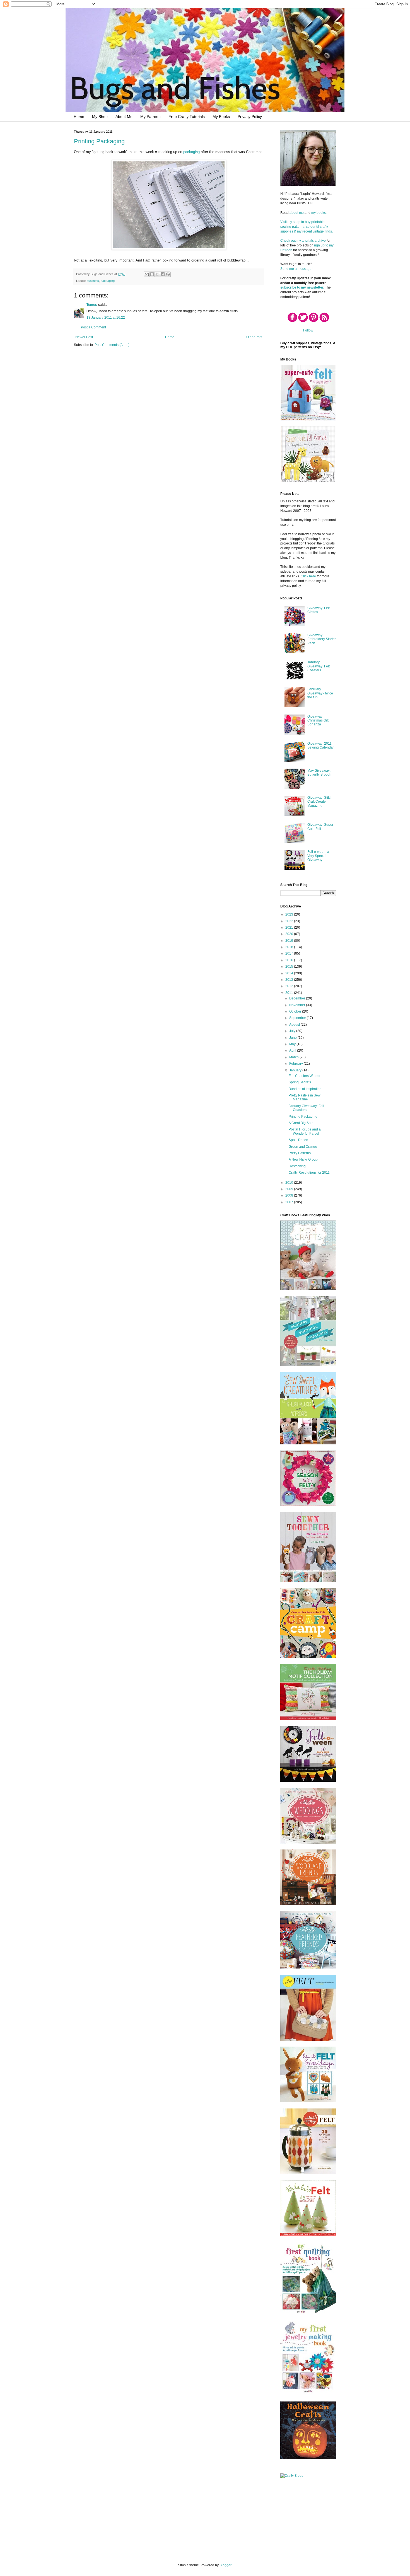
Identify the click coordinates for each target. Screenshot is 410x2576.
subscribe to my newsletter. (302, 287)
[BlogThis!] (152, 274)
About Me (124, 117)
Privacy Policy (250, 117)
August (295, 1025)
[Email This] (147, 274)
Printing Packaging (99, 141)
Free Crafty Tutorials (187, 117)
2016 (290, 960)
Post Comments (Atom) (112, 345)
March (294, 1057)
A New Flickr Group (303, 1159)
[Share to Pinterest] (168, 274)
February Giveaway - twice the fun (320, 693)
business (93, 281)
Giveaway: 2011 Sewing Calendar (321, 745)
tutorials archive (314, 241)
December (298, 998)
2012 (290, 986)
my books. (319, 213)
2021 (290, 928)
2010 (290, 1183)
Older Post (254, 337)
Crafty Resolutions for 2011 (309, 1173)
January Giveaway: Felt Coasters (319, 666)
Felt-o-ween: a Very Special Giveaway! (318, 856)
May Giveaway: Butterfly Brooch (319, 773)
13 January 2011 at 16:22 (106, 318)
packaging (191, 152)
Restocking (297, 1166)
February (296, 1064)
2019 (290, 941)
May (293, 1044)
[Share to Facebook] (163, 274)
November (298, 1005)
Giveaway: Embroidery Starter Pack (322, 639)
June (293, 1038)
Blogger (225, 2565)
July (293, 1031)
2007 (290, 1202)
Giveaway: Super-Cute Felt (321, 827)
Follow (308, 330)
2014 (290, 973)
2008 (290, 1195)
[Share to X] (157, 274)
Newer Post (84, 337)
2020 (290, 934)
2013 (290, 980)
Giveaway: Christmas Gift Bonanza (318, 721)
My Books (221, 117)
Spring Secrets (300, 1082)
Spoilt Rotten (298, 1140)
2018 (290, 947)
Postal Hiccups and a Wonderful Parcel (305, 1131)
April (293, 1050)
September (298, 1018)
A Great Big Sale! (302, 1123)
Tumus (92, 305)
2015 (290, 967)
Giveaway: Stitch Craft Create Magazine (320, 802)
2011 (290, 993)
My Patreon (150, 117)
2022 (290, 921)
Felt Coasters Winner (305, 1076)
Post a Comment (93, 327)
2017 (290, 953)
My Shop (100, 117)
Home (79, 117)
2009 (290, 1189)
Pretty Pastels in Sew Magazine (305, 1097)
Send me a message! (296, 269)
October (296, 1011)
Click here (308, 576)
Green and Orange (303, 1147)
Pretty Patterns (300, 1153)
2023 (290, 914)
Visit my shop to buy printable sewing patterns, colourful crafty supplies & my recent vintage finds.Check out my (307, 231)
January (296, 1070)
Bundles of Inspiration (305, 1089)
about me (297, 213)
